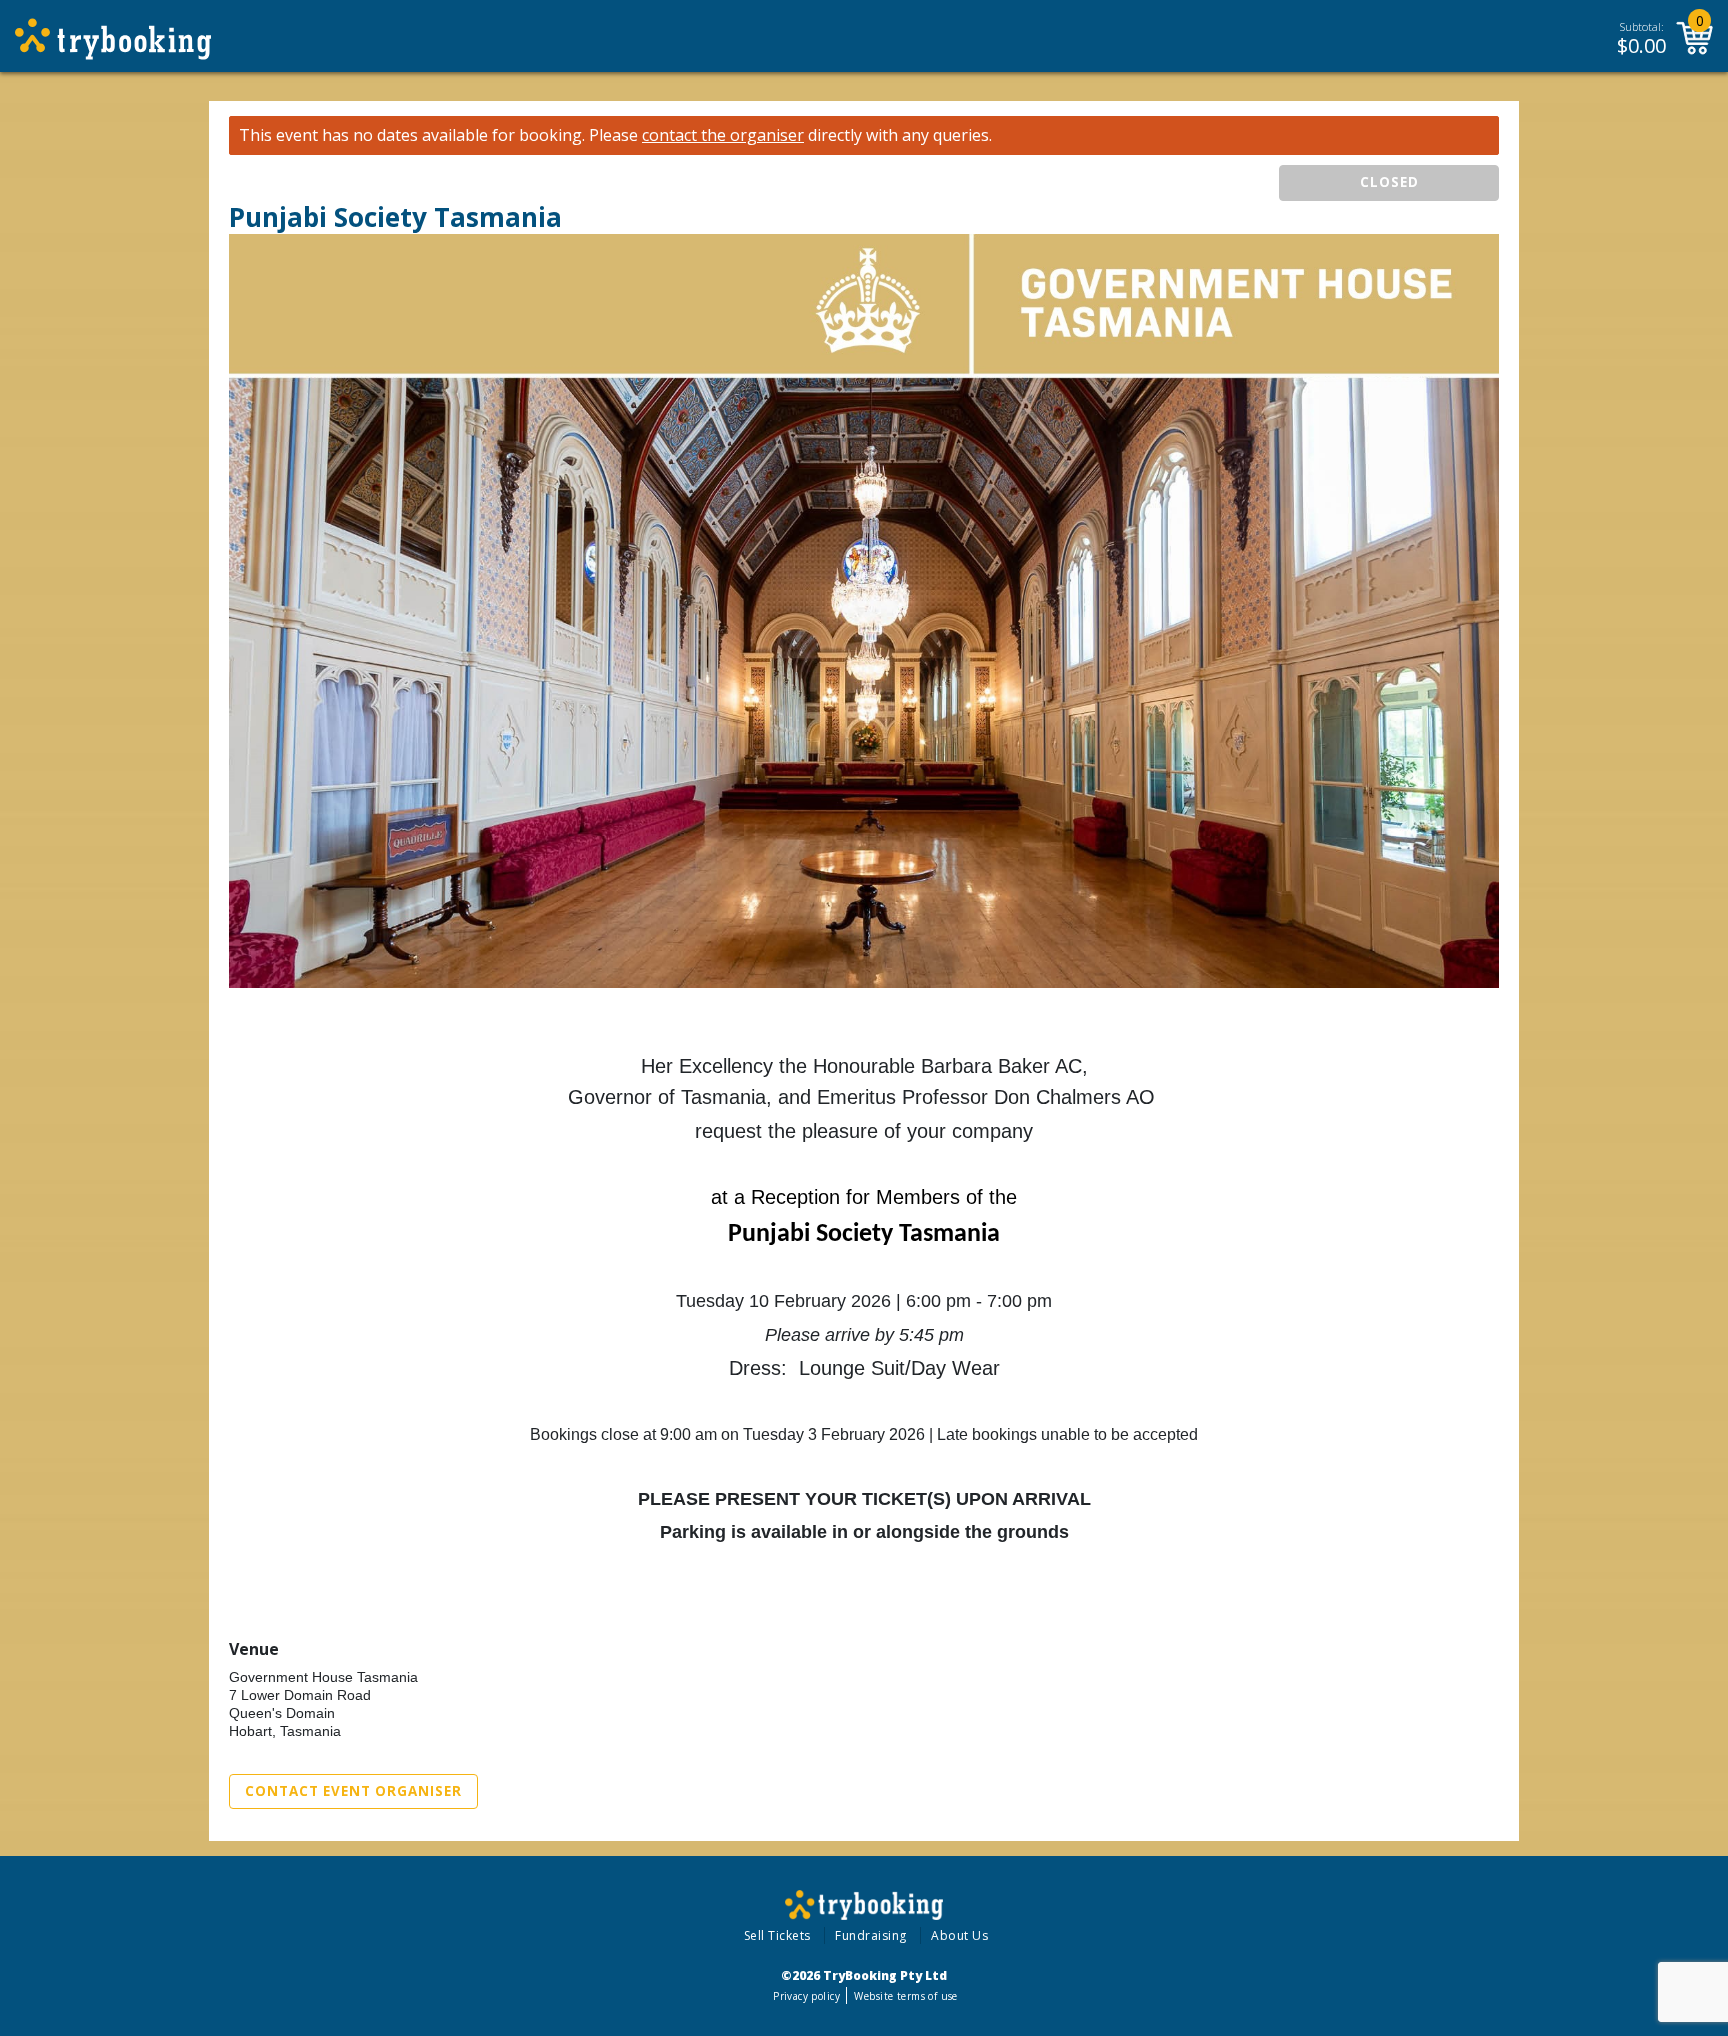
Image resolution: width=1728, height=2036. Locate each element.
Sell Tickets (777, 1935)
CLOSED (1389, 182)
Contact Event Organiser (353, 1791)
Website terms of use (905, 1996)
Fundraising (871, 1935)
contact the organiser (723, 135)
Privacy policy (806, 1996)
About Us (959, 1935)
